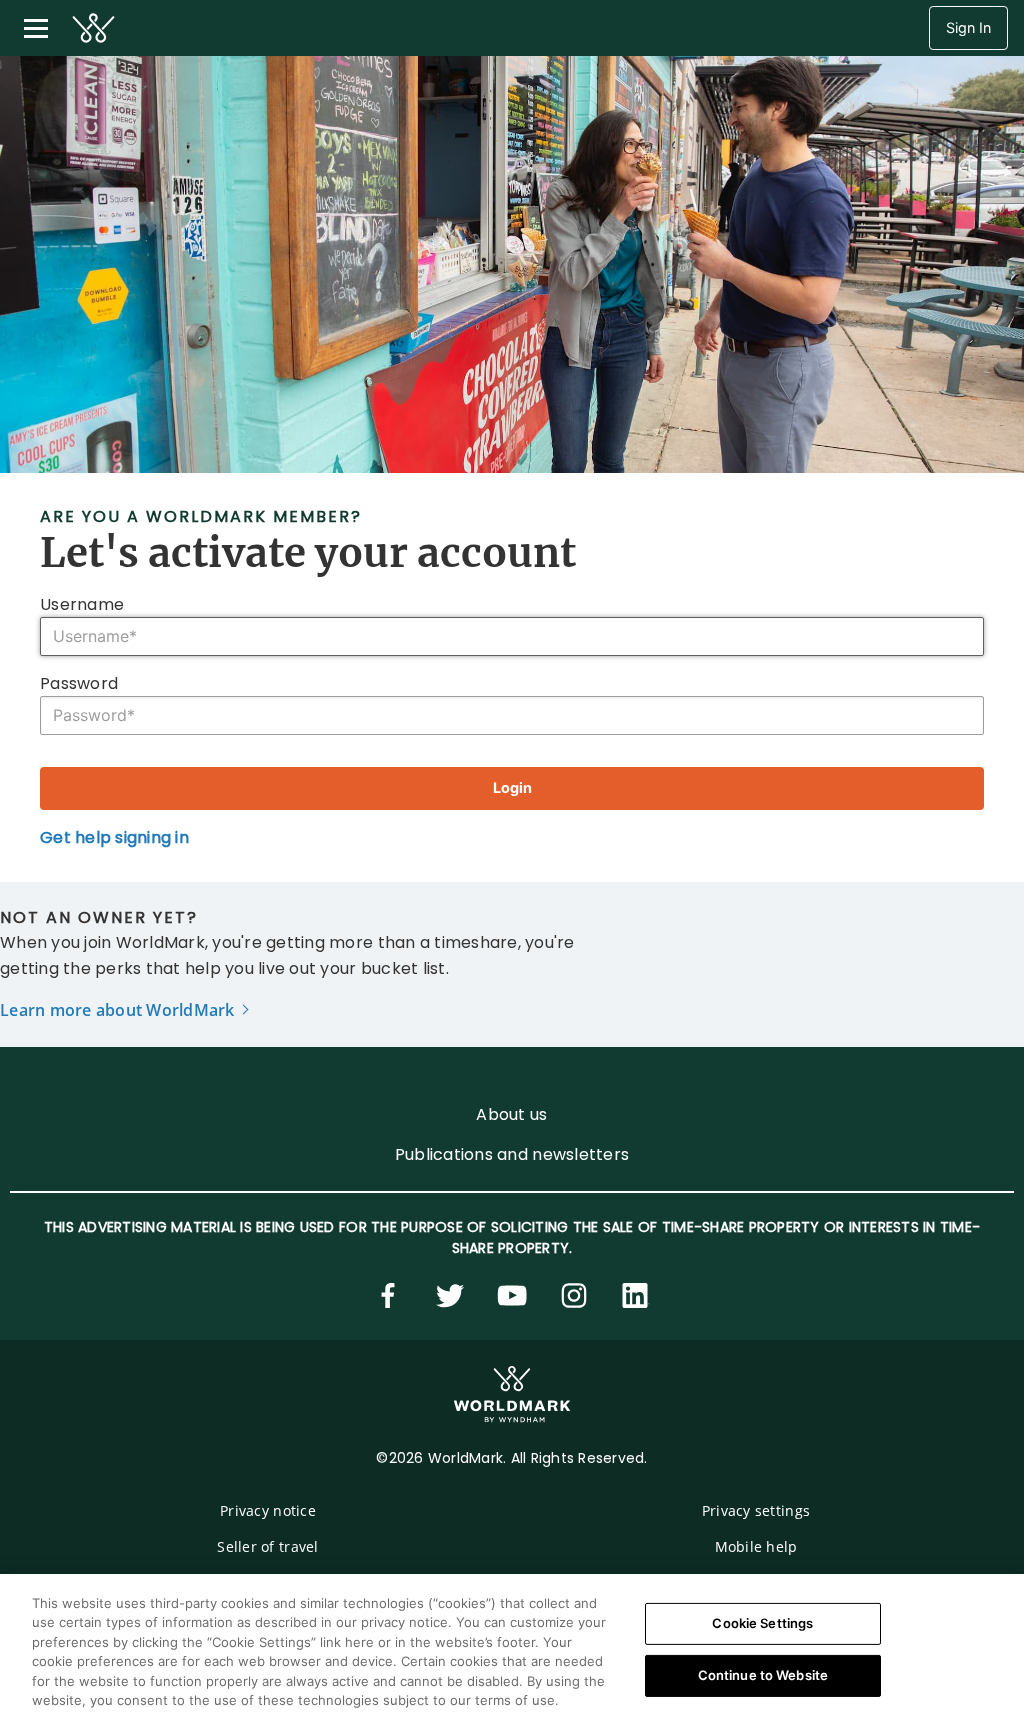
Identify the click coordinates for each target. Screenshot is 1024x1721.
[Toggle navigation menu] (36, 28)
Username (84, 604)
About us (511, 1114)
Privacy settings (756, 1510)
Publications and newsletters (512, 1154)
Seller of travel (267, 1546)
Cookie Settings (762, 1623)
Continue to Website (763, 1675)
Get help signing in (114, 837)
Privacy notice (268, 1510)
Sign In (968, 27)
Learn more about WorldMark (117, 1010)
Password (81, 683)
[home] (93, 28)
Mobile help (756, 1546)
